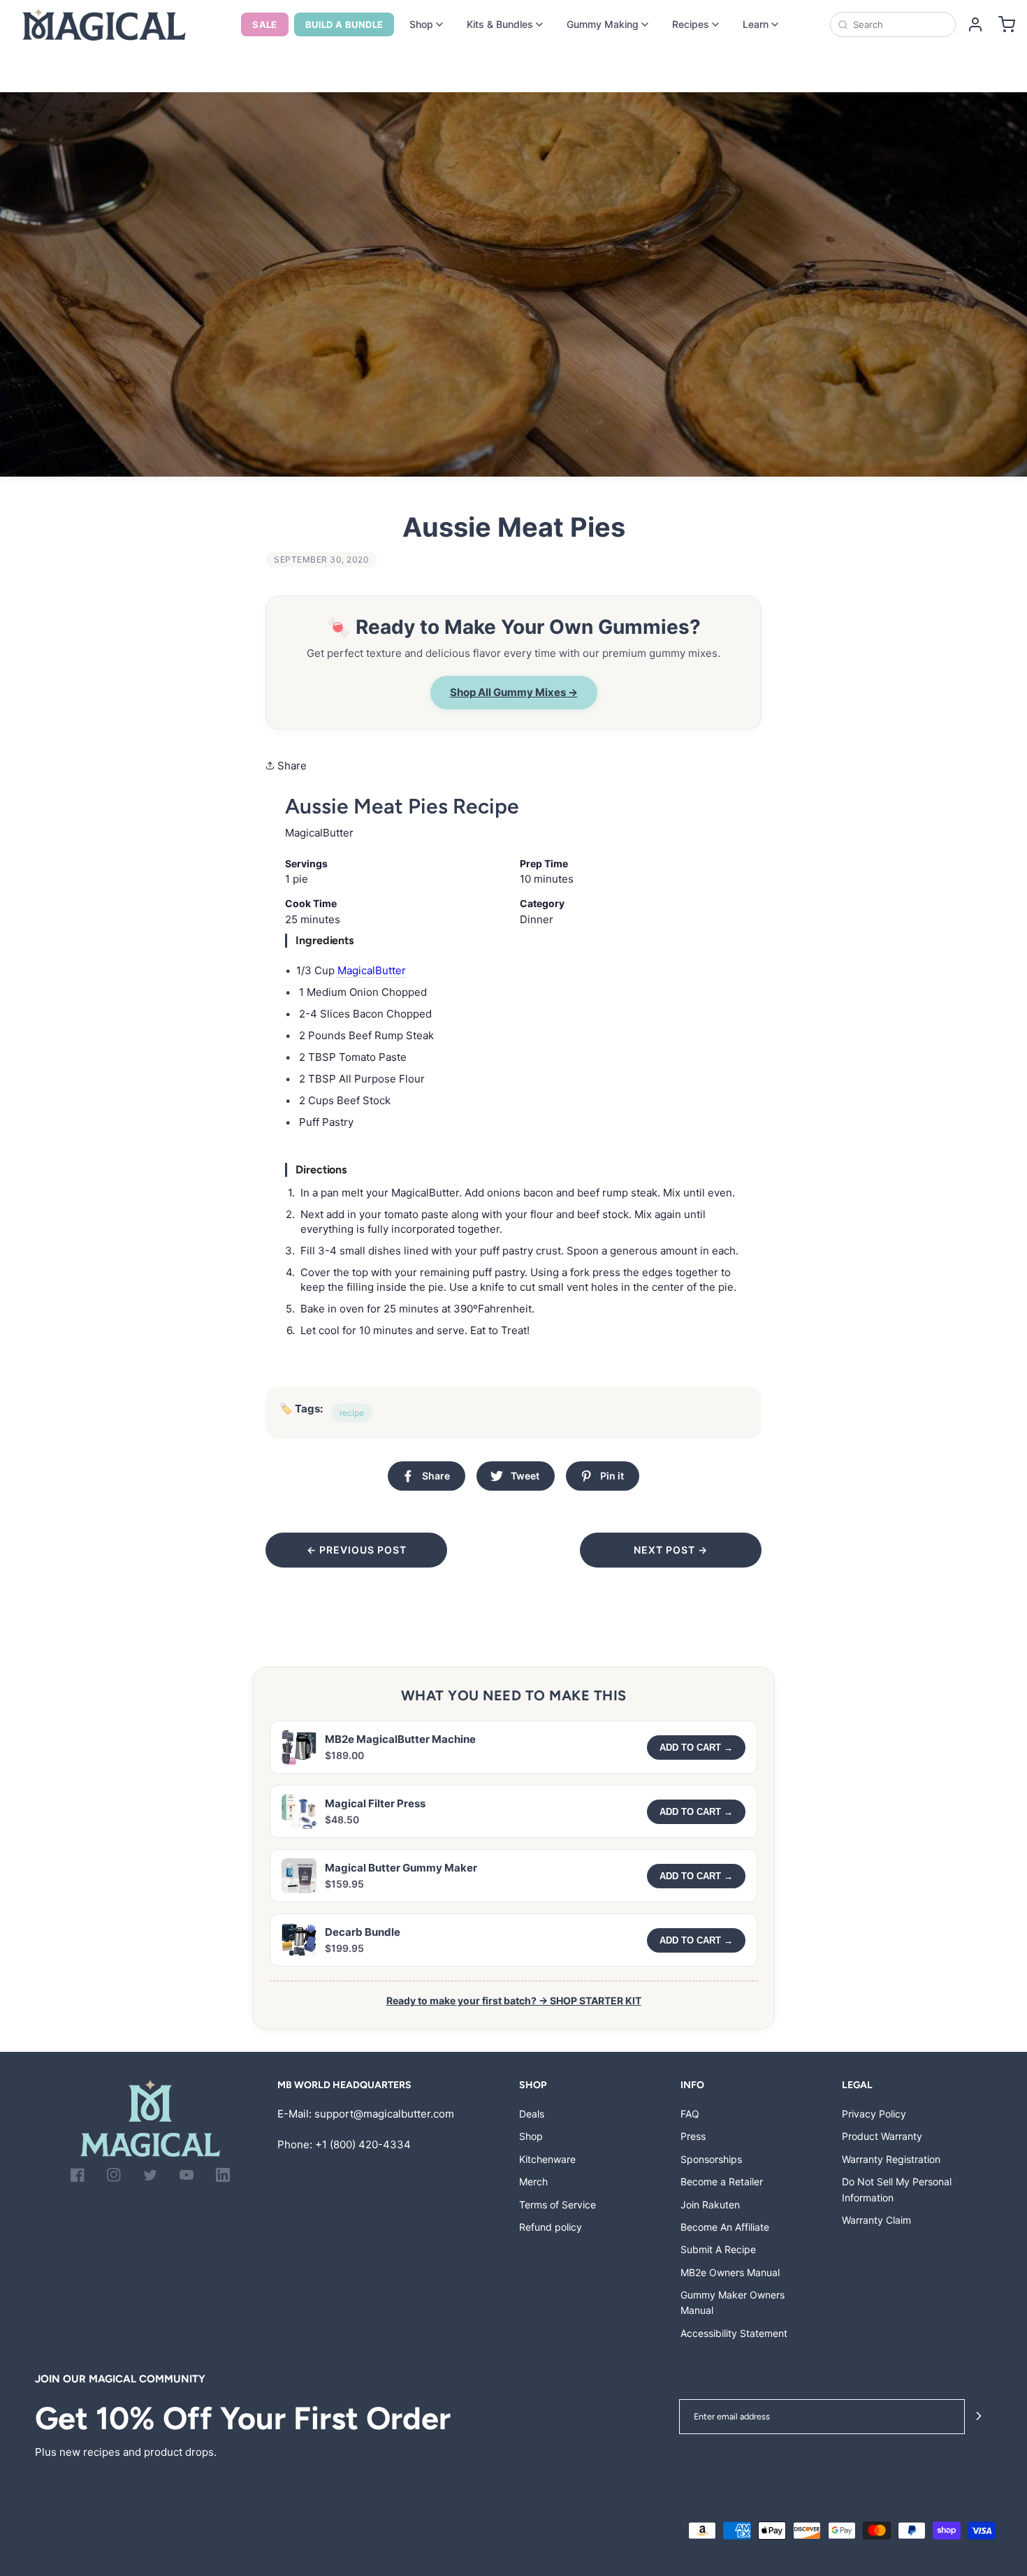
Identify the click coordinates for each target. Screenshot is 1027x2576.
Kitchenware (547, 2159)
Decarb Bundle (363, 1932)
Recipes (691, 24)
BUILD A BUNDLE (344, 24)
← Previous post (357, 1550)
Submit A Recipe (718, 2249)
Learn (756, 24)
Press (693, 2136)
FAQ (690, 2114)
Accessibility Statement (734, 2333)
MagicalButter (372, 970)
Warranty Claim (876, 2220)
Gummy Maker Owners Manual (733, 2302)
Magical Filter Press (375, 1803)
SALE (265, 24)
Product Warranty (882, 2136)
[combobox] (899, 24)
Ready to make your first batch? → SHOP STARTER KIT (514, 2000)
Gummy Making (603, 24)
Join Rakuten (710, 2205)
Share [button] (291, 766)
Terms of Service (558, 2205)
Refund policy (551, 2227)
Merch (533, 2181)
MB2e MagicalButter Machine (400, 1739)
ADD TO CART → (696, 1748)
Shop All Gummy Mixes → (514, 692)
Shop (421, 24)
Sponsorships (711, 2159)
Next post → (671, 1550)
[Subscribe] (979, 2417)
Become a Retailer (722, 2181)
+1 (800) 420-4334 (363, 2144)
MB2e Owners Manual (730, 2272)
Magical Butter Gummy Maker (401, 1868)
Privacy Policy (874, 2114)
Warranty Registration (891, 2159)
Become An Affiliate (725, 2227)
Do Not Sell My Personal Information (897, 2189)
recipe (352, 1413)
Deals (532, 2114)
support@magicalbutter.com (384, 2114)
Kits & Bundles (500, 24)
